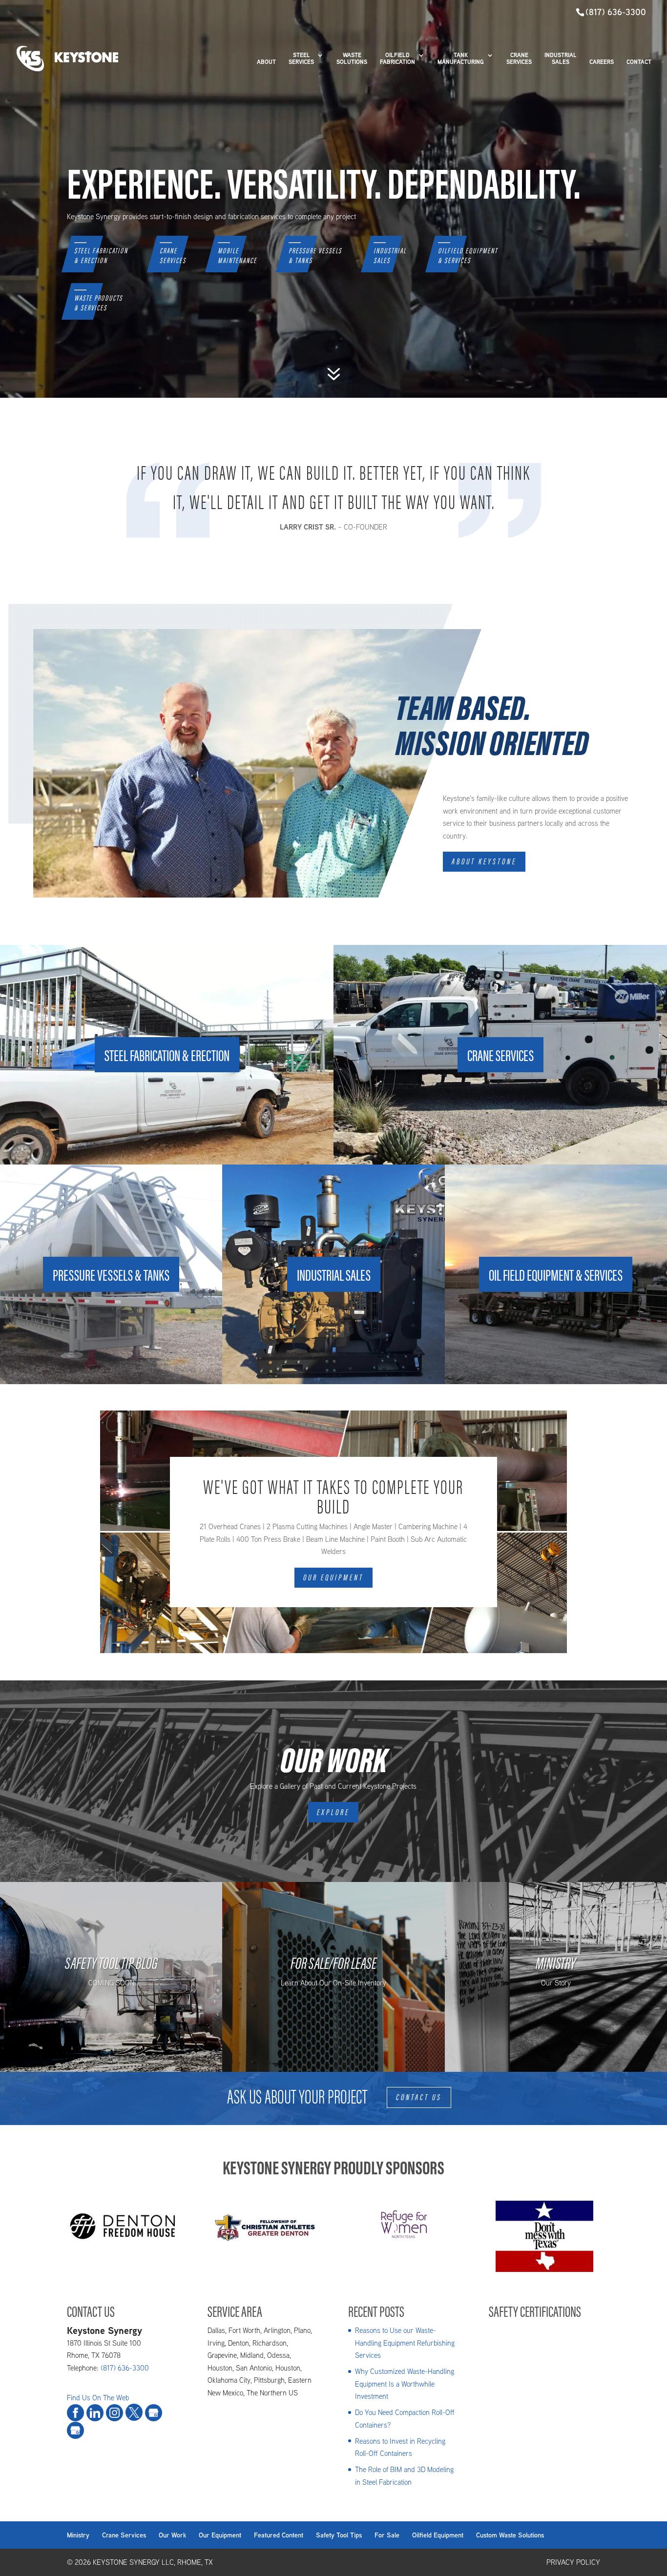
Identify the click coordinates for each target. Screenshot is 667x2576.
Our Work (172, 2535)
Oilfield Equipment (438, 2535)
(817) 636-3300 (616, 12)
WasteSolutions (352, 59)
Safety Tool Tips (339, 2535)
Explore (333, 1812)
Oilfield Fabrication (397, 59)
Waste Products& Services (98, 304)
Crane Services (519, 59)
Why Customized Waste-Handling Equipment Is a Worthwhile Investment (405, 2384)
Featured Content (279, 2535)
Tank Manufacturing (461, 59)
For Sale (387, 2535)
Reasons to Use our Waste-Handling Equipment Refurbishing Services (405, 2343)
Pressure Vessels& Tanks (315, 256)
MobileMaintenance (237, 256)
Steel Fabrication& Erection (101, 256)
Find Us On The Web (98, 2398)
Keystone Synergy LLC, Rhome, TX (153, 2562)
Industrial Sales (561, 59)
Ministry (78, 2535)
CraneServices (173, 256)
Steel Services (301, 59)
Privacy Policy (573, 2562)
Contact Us (419, 2097)
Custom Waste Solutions (510, 2535)
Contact (639, 62)
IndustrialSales (390, 256)
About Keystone (484, 861)
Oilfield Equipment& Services (468, 256)
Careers (602, 62)
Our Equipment (333, 1577)
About (266, 62)
